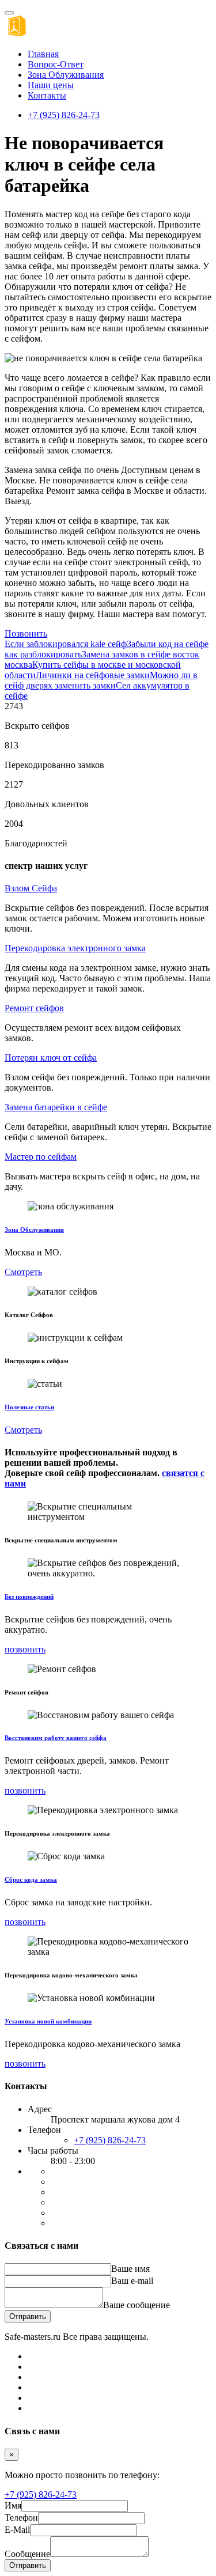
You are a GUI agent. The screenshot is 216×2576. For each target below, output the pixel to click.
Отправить (28, 2316)
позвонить (25, 1649)
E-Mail (17, 2530)
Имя (13, 2505)
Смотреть (23, 1272)
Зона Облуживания (66, 75)
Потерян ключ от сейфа (51, 1058)
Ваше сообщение (137, 2305)
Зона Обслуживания (34, 1230)
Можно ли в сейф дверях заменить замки (101, 680)
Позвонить (26, 633)
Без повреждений (29, 1597)
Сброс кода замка (31, 1879)
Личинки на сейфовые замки (93, 675)
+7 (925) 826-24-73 (64, 115)
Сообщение (27, 2554)
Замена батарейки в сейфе (56, 1107)
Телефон (21, 2518)
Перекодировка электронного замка (75, 948)
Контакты (47, 95)
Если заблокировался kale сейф (66, 644)
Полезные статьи (29, 1407)
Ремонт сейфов (34, 1008)
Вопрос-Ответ (56, 64)
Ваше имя (130, 2269)
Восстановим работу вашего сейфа (56, 1738)
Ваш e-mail (132, 2281)
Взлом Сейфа (31, 888)
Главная (43, 54)
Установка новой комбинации (48, 2021)
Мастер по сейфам (41, 1157)
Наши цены (51, 85)
